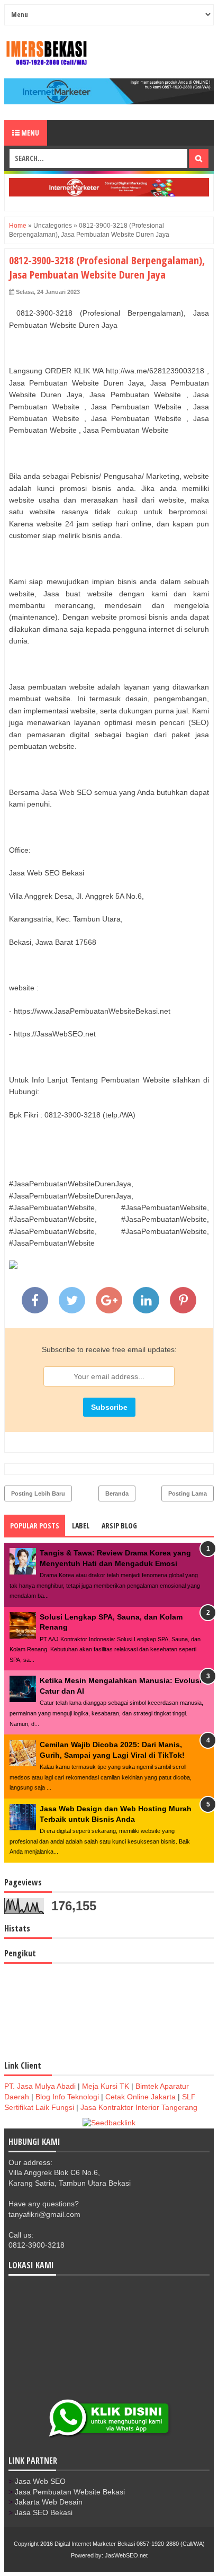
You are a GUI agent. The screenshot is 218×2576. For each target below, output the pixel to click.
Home (18, 226)
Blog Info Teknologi (67, 2097)
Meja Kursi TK (106, 2086)
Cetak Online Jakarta (140, 2097)
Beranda (117, 1493)
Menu (29, 133)
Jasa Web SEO (40, 2481)
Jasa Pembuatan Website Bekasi (70, 2492)
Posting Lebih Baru (38, 1493)
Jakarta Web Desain (49, 2502)
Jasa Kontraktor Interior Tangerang (139, 2107)
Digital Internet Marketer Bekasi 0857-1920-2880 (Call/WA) (130, 2544)
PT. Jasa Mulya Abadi (40, 2086)
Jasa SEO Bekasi (44, 2512)
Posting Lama (188, 1493)
